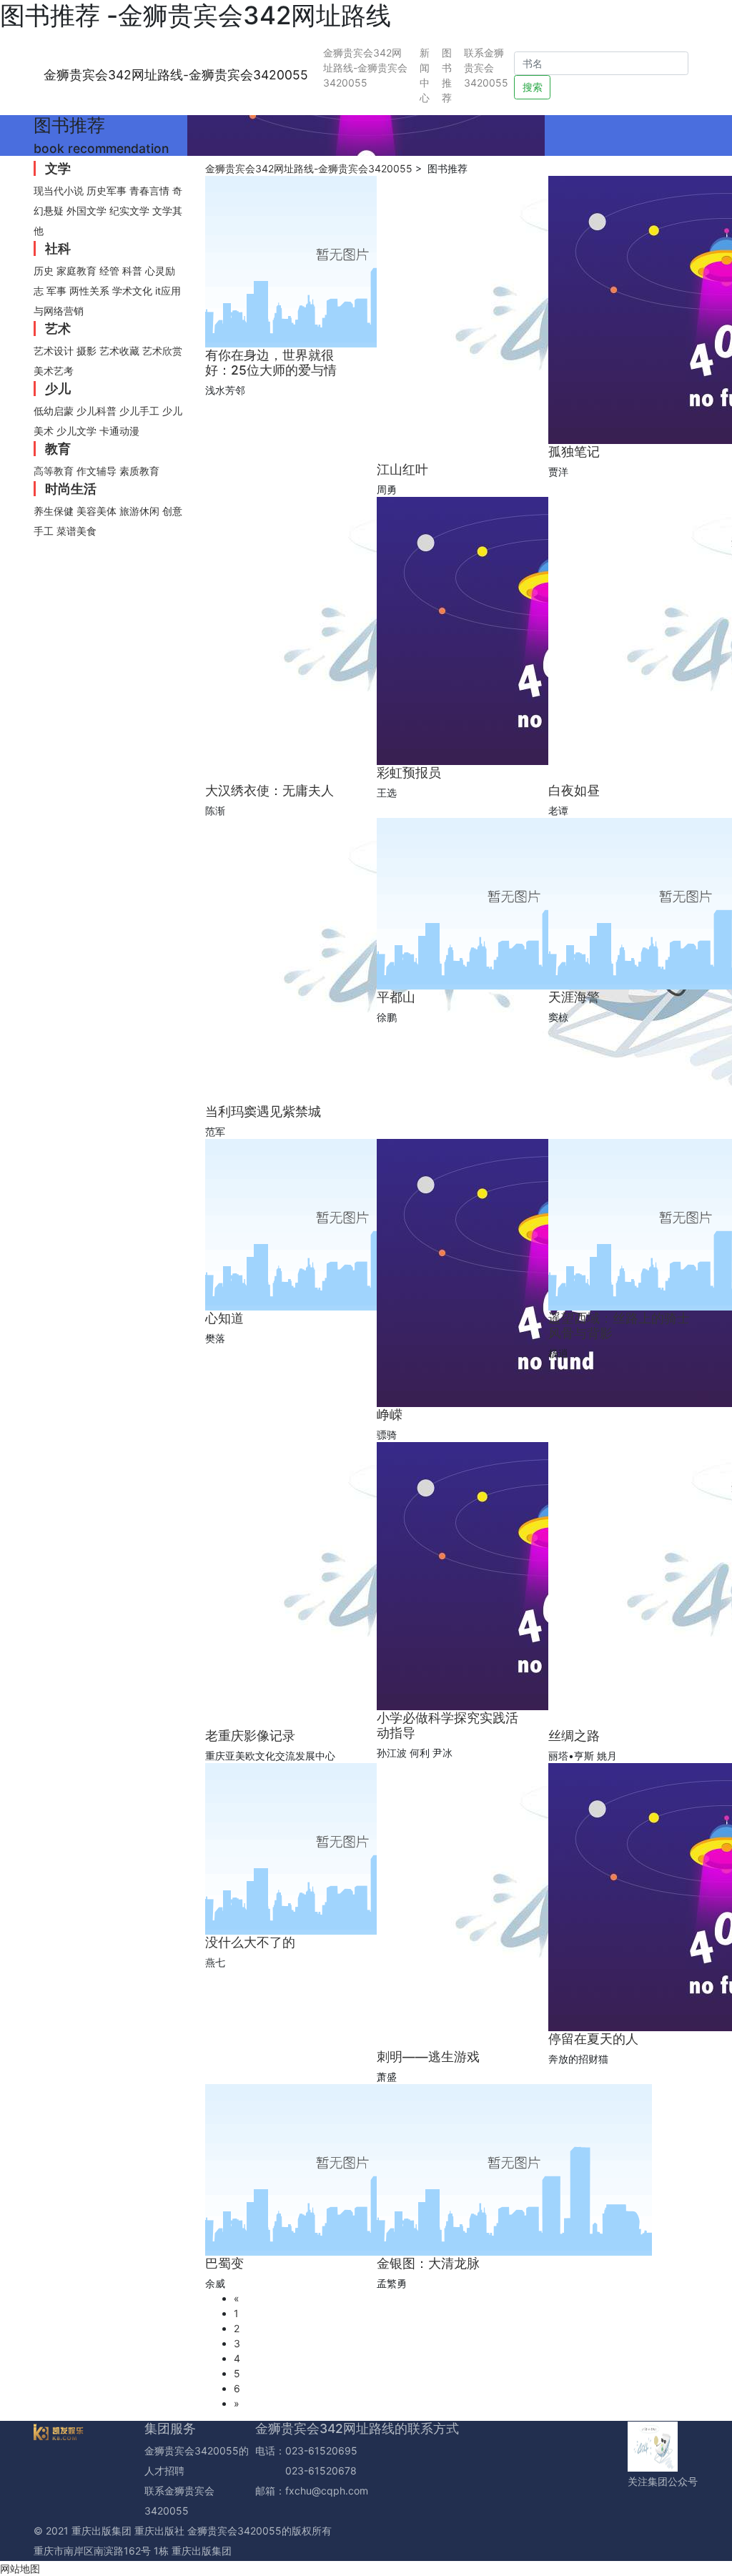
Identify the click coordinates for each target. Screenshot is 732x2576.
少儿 (58, 389)
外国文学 (86, 211)
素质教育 (139, 471)
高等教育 (54, 471)
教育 (58, 449)
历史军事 (107, 191)
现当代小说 (59, 191)
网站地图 (20, 2568)
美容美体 (97, 511)
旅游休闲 (139, 511)
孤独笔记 (574, 451)
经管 (109, 271)
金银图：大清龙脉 (428, 2263)
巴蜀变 (224, 2263)
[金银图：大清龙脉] (514, 2169)
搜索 (533, 87)
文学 (58, 168)
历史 (44, 271)
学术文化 (132, 291)
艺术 (58, 329)
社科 (58, 248)
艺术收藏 (119, 351)
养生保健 (54, 511)
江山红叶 (402, 469)
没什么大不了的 (250, 1942)
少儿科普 (97, 411)
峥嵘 (390, 1415)
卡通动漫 (119, 431)
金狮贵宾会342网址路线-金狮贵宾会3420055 (176, 75)
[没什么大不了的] (343, 1848)
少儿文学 (76, 431)
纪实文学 (129, 211)
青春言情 (149, 191)
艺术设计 (54, 351)
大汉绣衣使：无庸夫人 (269, 790)
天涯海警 (574, 997)
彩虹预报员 (409, 773)
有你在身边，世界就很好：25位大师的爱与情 (271, 362)
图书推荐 (447, 75)
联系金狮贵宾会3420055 (486, 68)
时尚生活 (71, 489)
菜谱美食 (76, 531)
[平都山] (514, 903)
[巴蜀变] (343, 2169)
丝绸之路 (574, 1736)
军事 (56, 291)
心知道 (224, 1318)
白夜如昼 (574, 790)
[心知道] (343, 1224)
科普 (132, 271)
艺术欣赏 (162, 351)
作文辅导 (97, 471)
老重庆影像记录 (250, 1736)
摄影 (86, 351)
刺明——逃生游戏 (428, 2057)
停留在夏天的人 (593, 2039)
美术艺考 (54, 371)
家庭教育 (76, 271)
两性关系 (89, 291)
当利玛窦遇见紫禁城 (263, 1111)
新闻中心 (425, 75)
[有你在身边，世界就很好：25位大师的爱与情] (343, 261)
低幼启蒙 (54, 411)
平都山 (396, 997)
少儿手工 (139, 411)
